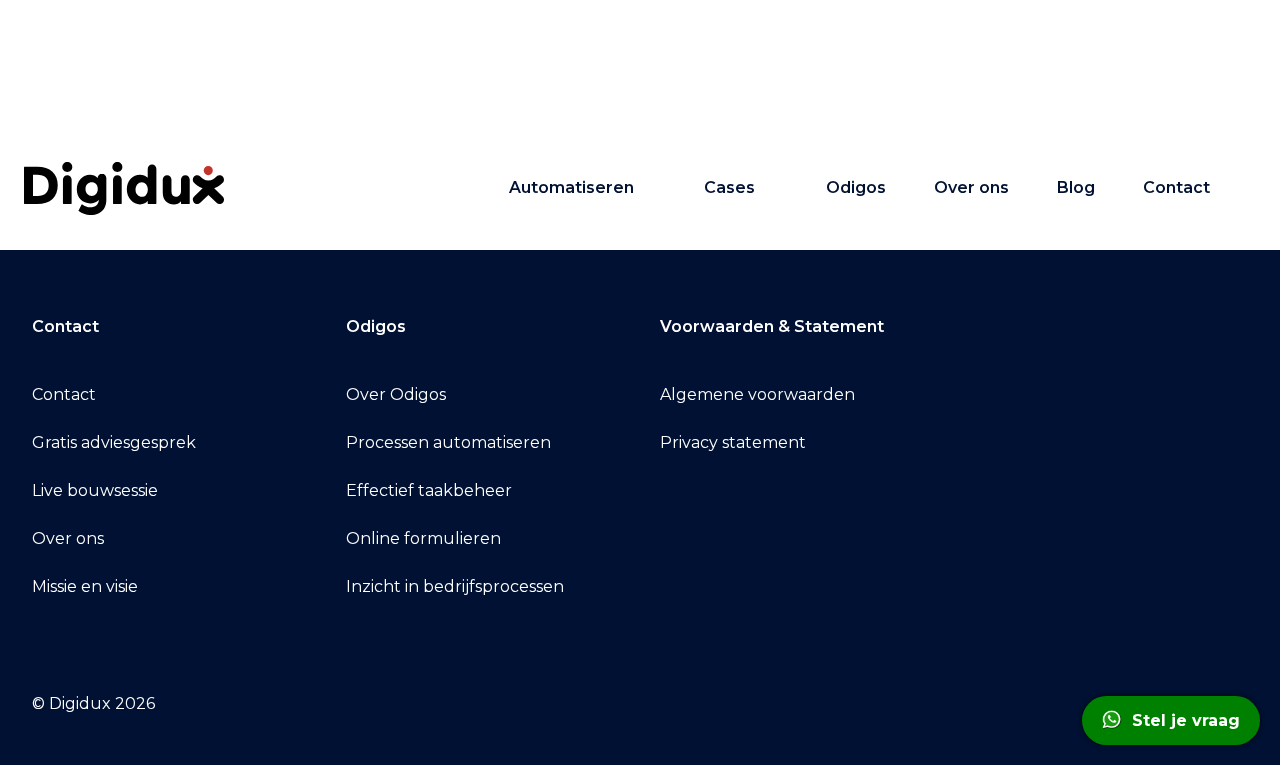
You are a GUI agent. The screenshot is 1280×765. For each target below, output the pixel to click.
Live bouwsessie (95, 490)
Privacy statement (733, 442)
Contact (1176, 187)
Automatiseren (571, 187)
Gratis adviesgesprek (114, 442)
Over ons (971, 187)
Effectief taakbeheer (429, 490)
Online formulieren (423, 538)
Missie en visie (85, 586)
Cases (729, 187)
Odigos (856, 187)
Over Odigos (396, 394)
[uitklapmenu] (653, 188)
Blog (1076, 187)
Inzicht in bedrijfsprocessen (455, 586)
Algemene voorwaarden (757, 394)
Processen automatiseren (448, 442)
